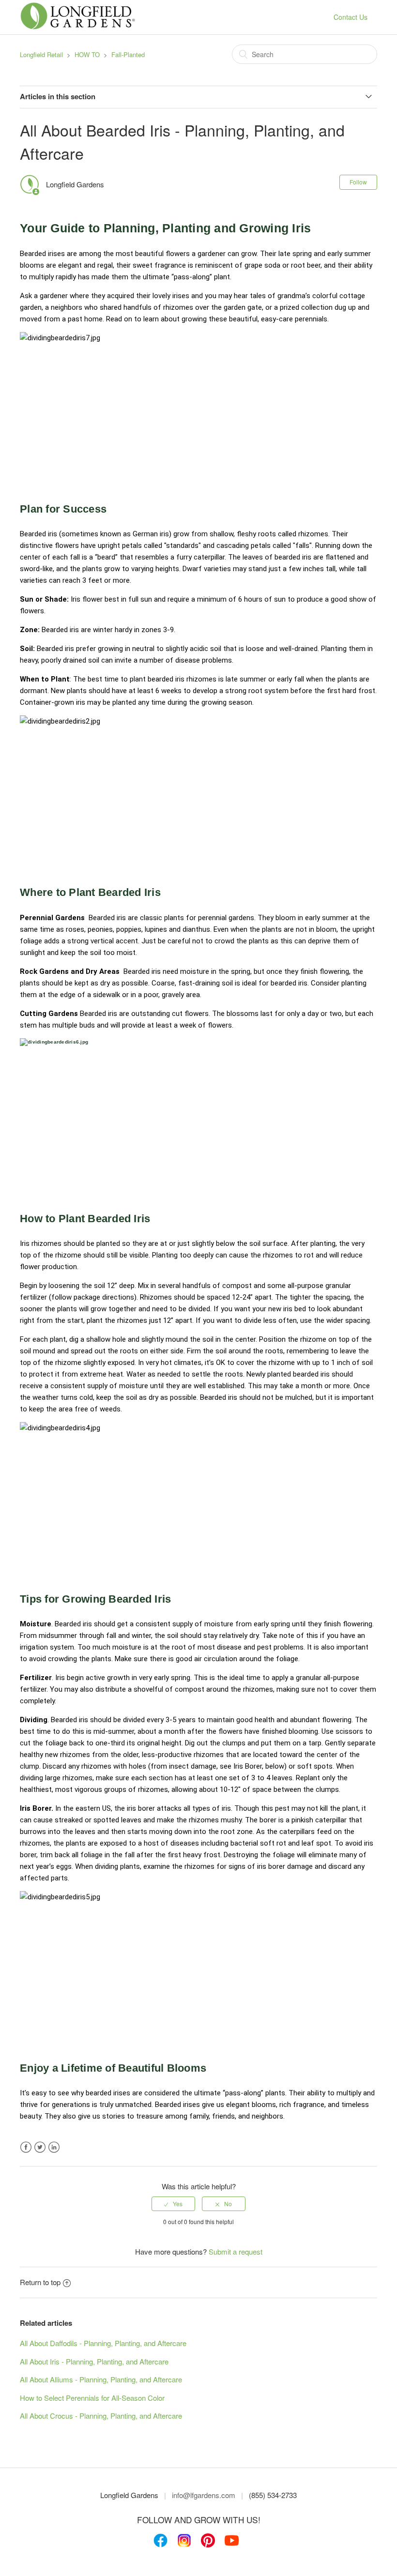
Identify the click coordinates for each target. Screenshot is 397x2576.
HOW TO (87, 54)
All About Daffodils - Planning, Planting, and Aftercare (103, 2343)
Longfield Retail (41, 54)
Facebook (26, 2147)
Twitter (40, 2147)
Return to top (40, 2282)
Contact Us (351, 17)
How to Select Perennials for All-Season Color (92, 2398)
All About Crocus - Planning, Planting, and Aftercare (101, 2416)
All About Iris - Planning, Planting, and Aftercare (94, 2361)
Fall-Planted (128, 54)
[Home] (78, 27)
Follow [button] (358, 182)
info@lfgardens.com (204, 2495)
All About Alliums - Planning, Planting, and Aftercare (101, 2379)
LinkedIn (54, 2147)
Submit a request (236, 2251)
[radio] (173, 2204)
